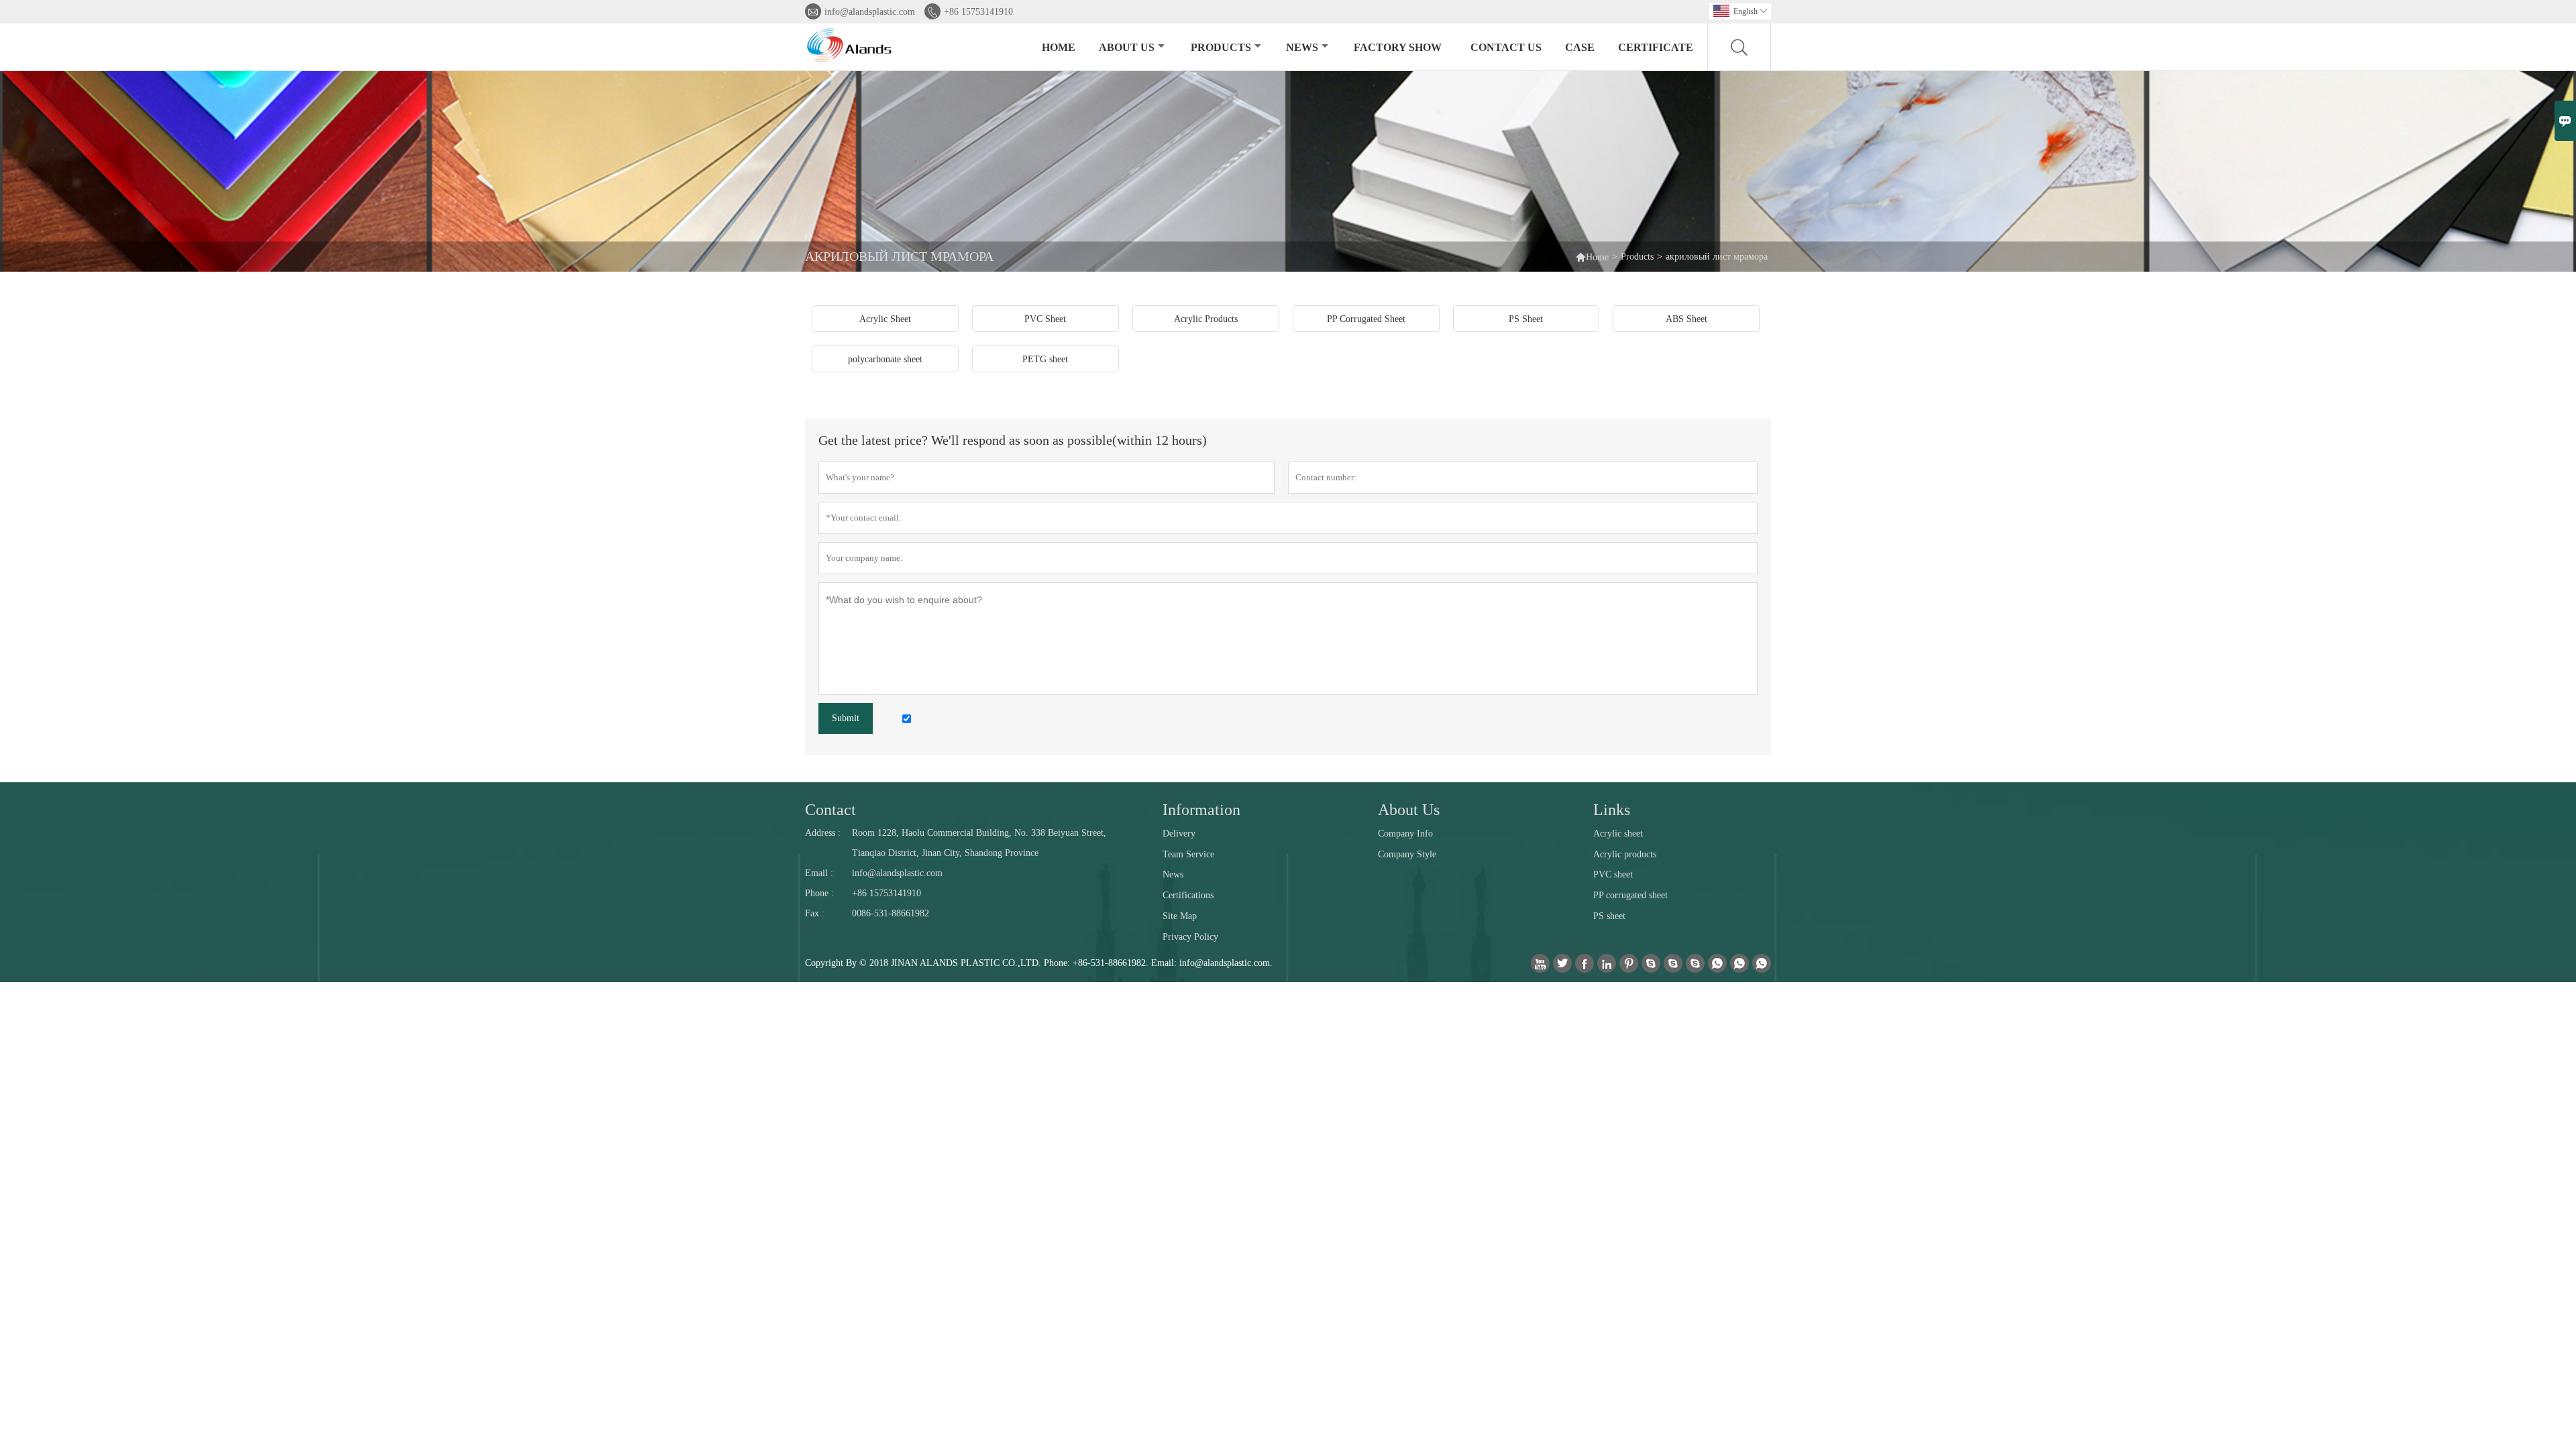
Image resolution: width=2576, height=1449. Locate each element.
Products (1637, 257)
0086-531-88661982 (891, 913)
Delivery (1179, 834)
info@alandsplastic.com (870, 12)
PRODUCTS (1221, 47)
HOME (1059, 47)
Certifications (1188, 895)
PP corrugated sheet (1630, 895)
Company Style (1407, 854)
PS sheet (1609, 916)
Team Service (1188, 854)
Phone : (819, 893)
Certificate (1656, 47)
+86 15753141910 (978, 12)
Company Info (1405, 834)
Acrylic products (1625, 854)
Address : (823, 833)
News (1173, 874)
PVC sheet (1613, 874)
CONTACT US (1506, 47)
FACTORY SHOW (1398, 47)
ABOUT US (1127, 47)
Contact (830, 810)
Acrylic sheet (1618, 834)
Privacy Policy (1190, 937)
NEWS (1302, 47)
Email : (819, 873)
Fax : (815, 913)
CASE (1580, 47)
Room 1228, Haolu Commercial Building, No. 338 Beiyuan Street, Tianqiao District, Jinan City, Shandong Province (979, 843)
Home (1597, 257)
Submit (846, 718)
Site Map (1180, 916)
